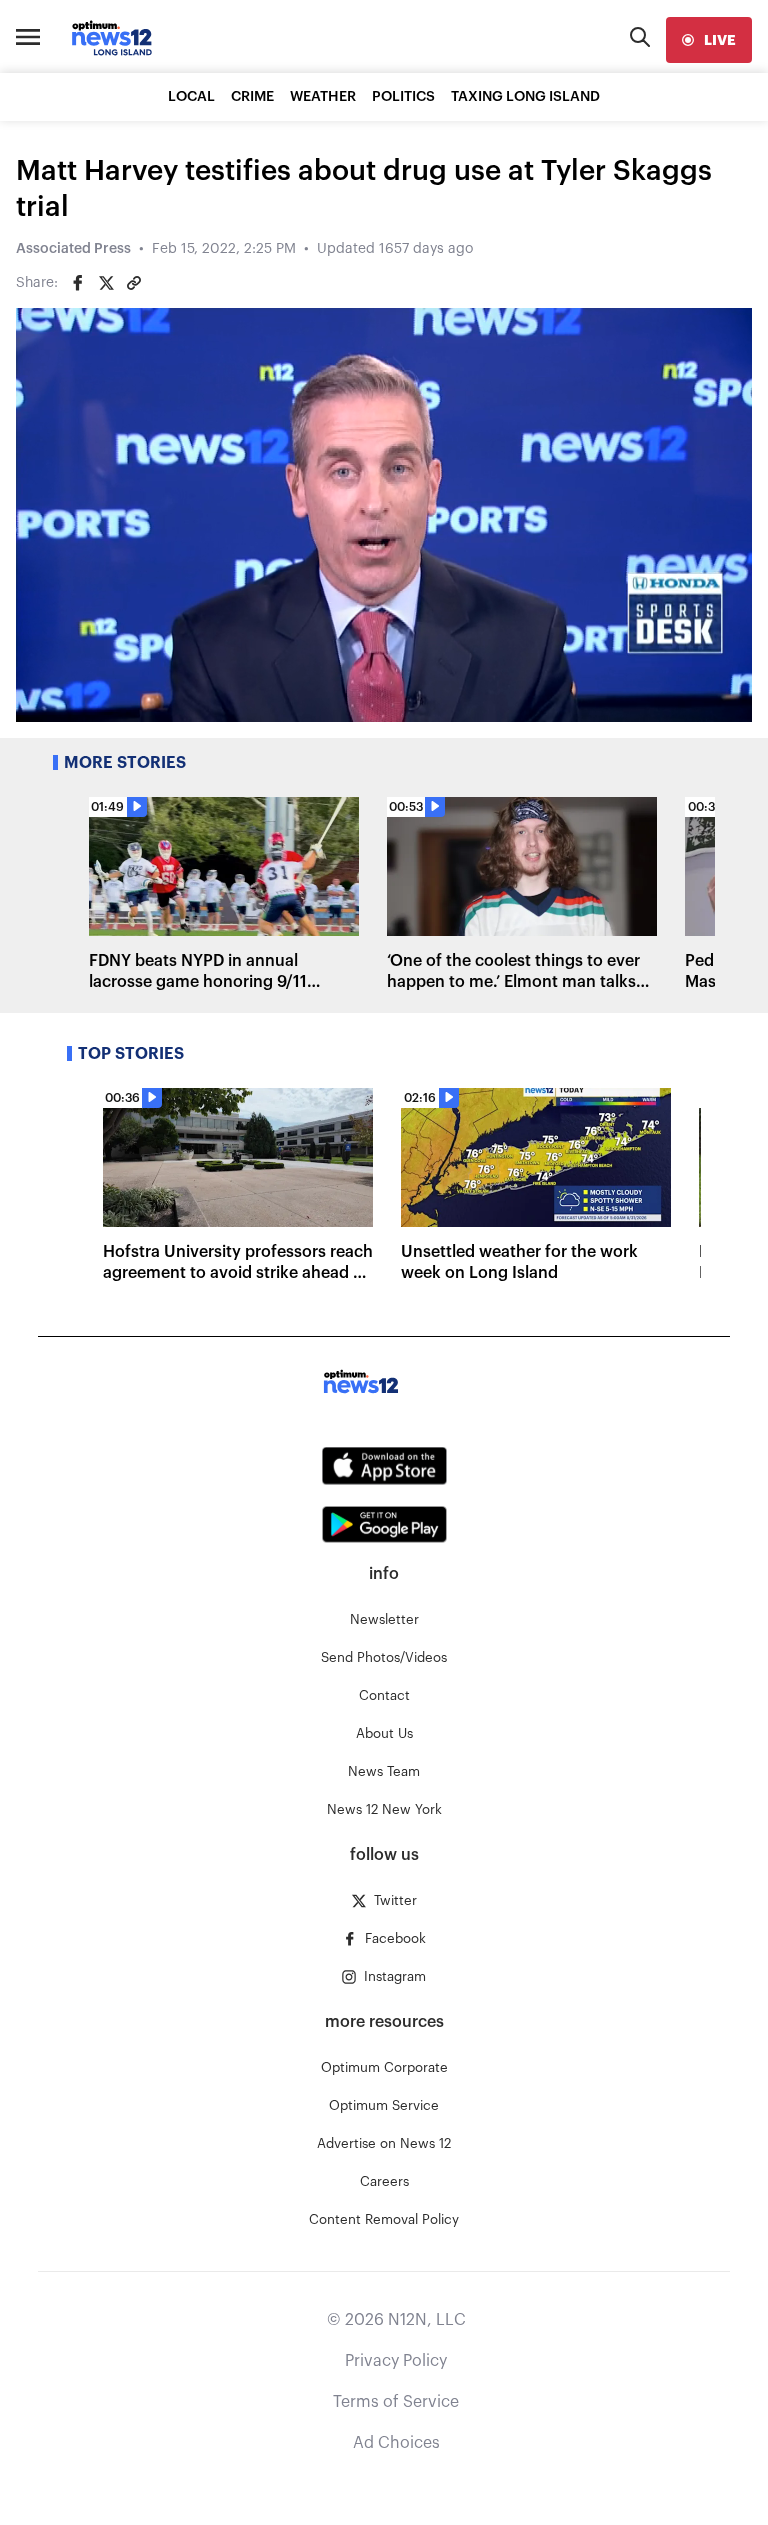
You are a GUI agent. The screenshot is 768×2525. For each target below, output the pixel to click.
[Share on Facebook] (78, 283)
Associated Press (73, 249)
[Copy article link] (134, 283)
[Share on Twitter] (106, 283)
